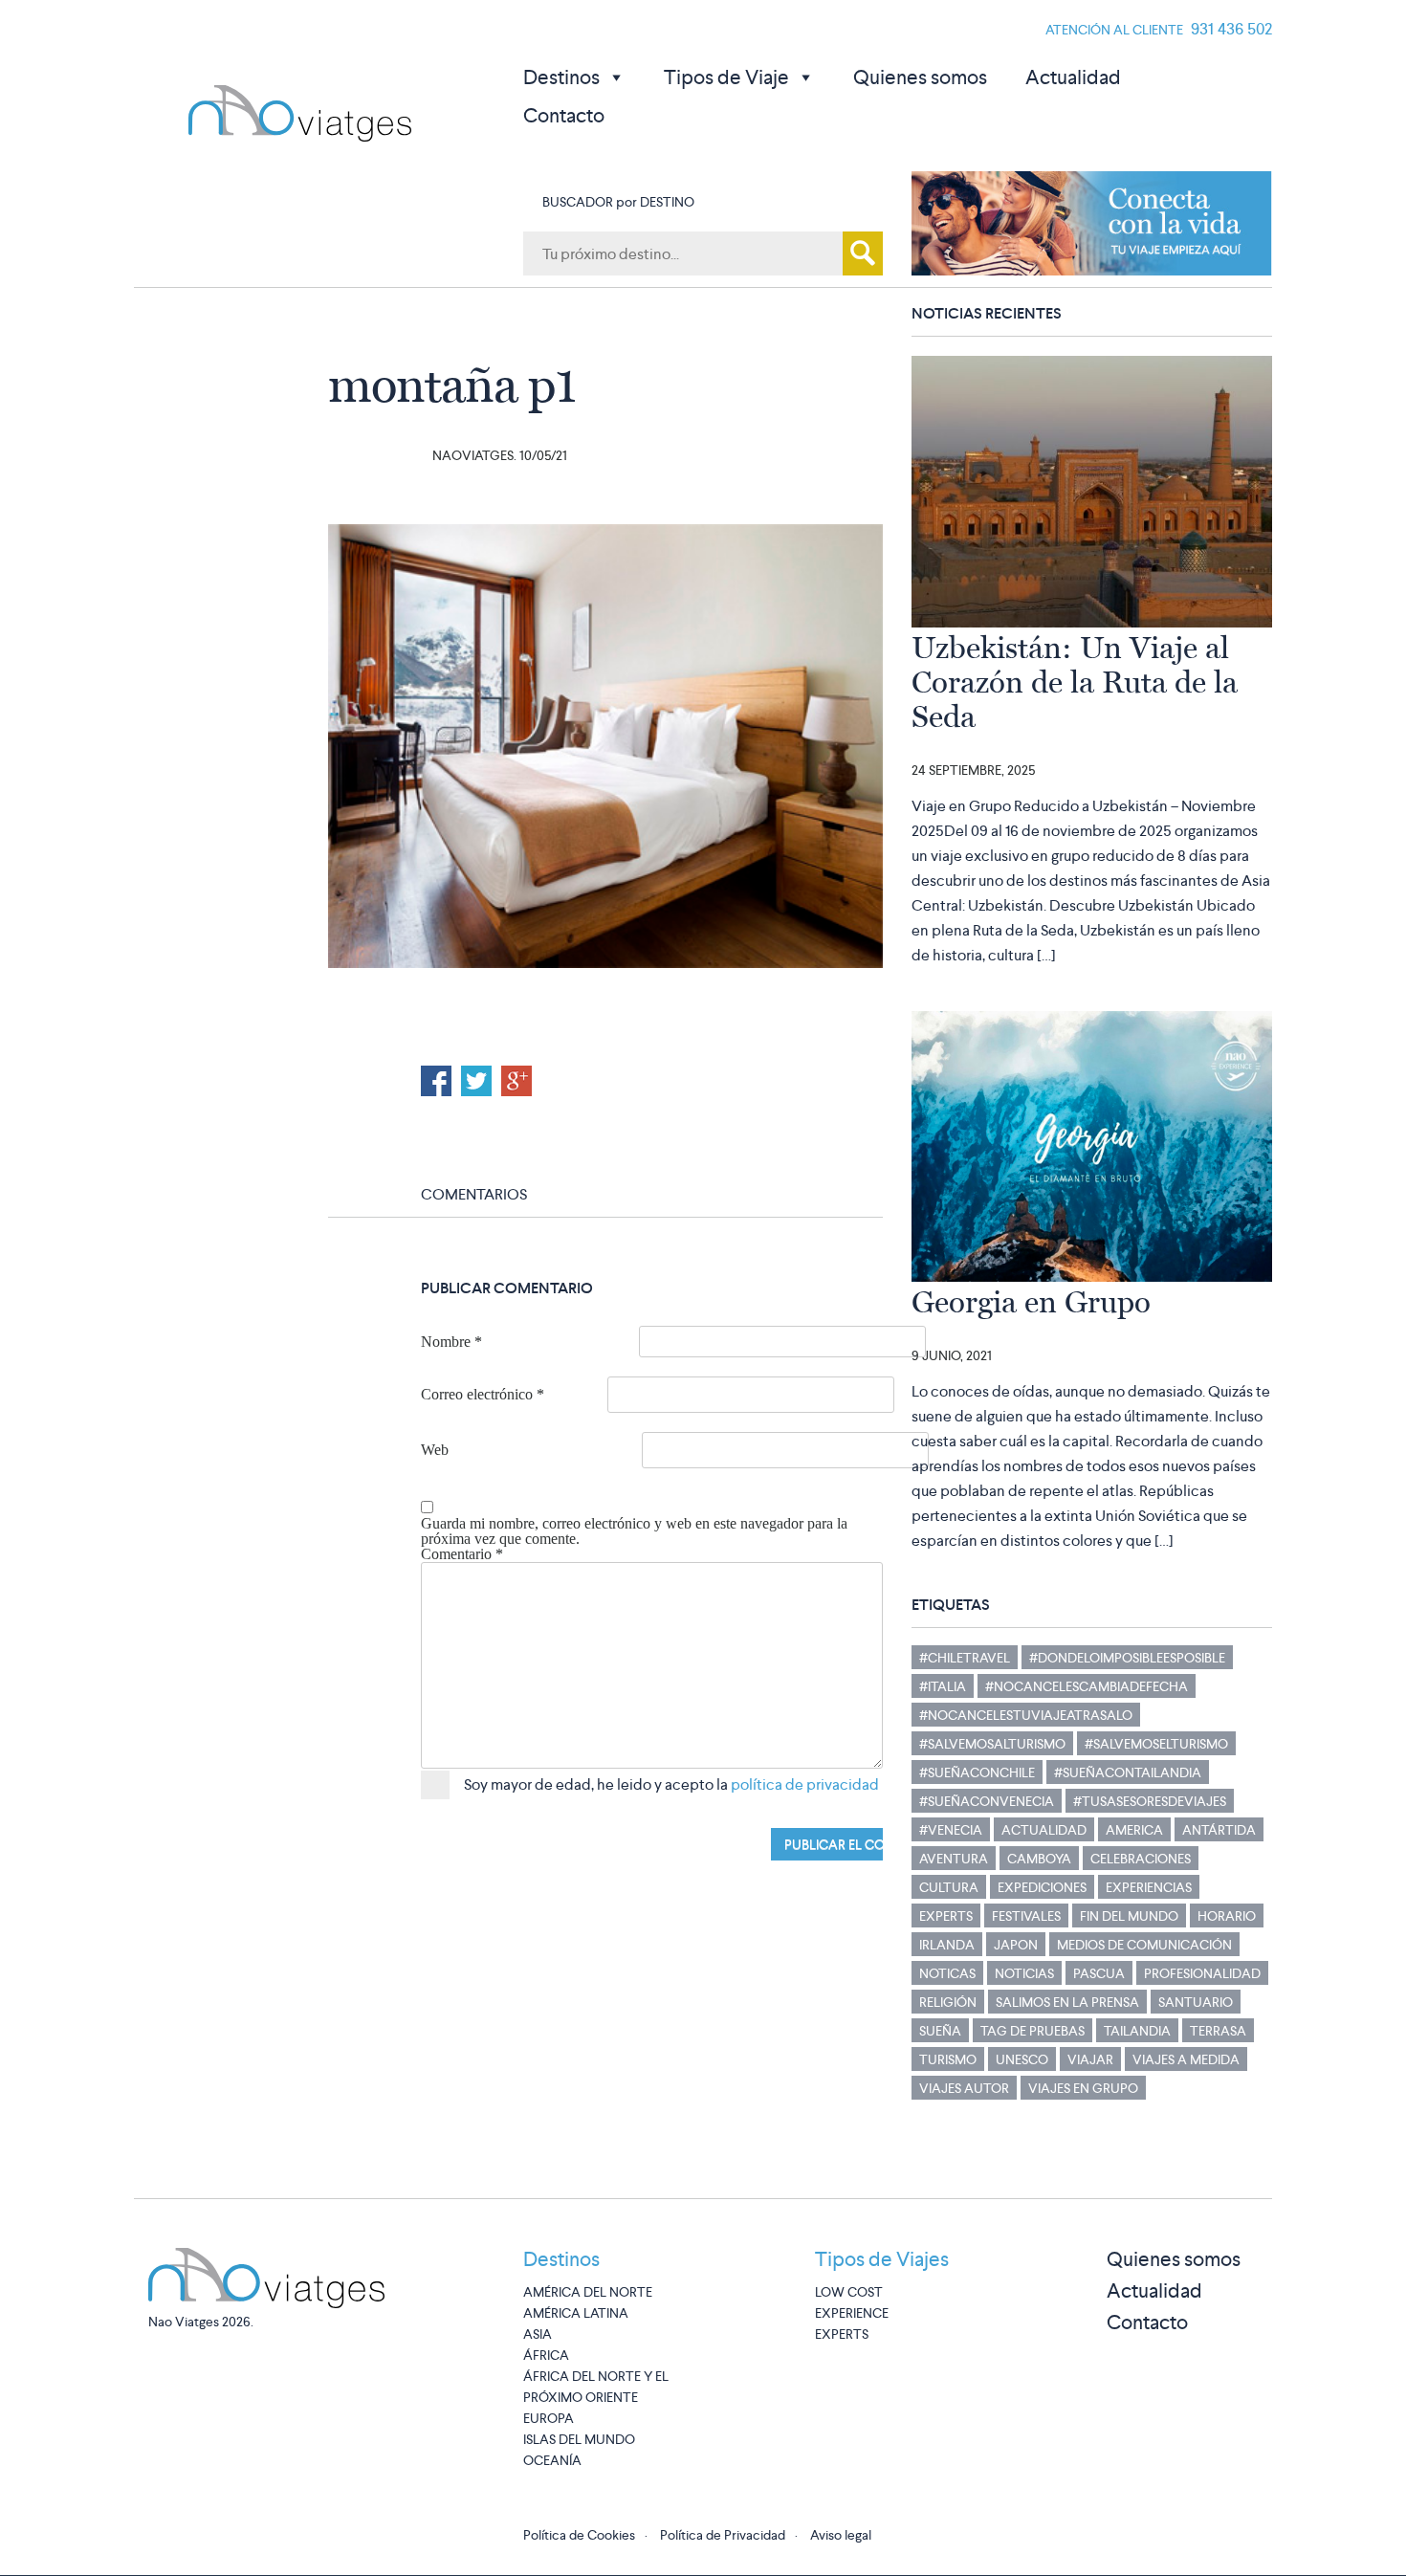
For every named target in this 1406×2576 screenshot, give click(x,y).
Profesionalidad (1202, 1973)
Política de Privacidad (723, 2535)
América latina (576, 2313)
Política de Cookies (579, 2535)
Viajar (1090, 2059)
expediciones (1042, 1887)
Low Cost (849, 2292)
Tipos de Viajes (882, 2259)
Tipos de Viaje (726, 77)
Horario (1227, 1916)
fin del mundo (1129, 1916)
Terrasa (1218, 2031)
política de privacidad (805, 1784)
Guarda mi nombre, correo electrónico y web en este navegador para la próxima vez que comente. (634, 1531)
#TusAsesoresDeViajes (1150, 1801)
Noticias (1024, 1973)
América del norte (588, 2292)
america (1134, 1830)
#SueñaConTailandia (1128, 1772)
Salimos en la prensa (1067, 2002)
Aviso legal (841, 2535)
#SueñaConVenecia (987, 1801)
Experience (852, 2313)
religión (948, 2002)
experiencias (1149, 1887)
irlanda (947, 1945)
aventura (954, 1859)
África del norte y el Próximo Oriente (596, 2387)
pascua (1099, 1973)
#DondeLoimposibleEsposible (1127, 1658)
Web (435, 1450)
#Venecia (951, 1830)
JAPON (1016, 1945)
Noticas (947, 1973)
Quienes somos (920, 77)
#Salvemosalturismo (992, 1744)
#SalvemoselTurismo (1156, 1744)
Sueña (940, 2031)
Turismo (948, 2059)
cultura (949, 1887)
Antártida (1219, 1830)
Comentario (462, 1554)
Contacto (564, 115)
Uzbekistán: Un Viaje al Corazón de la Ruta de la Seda (1075, 682)
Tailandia (1137, 2031)
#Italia (943, 1686)
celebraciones (1141, 1859)
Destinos (561, 77)
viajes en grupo (1083, 2088)
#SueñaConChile (977, 1772)
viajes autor (964, 2088)
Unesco (1022, 2059)
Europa (549, 2418)
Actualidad (1073, 77)
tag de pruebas (1033, 2031)
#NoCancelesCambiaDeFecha (1087, 1686)
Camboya (1039, 1859)
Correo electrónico (483, 1395)
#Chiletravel (965, 1658)
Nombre (451, 1342)
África (546, 2355)
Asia (538, 2334)
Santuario (1196, 2002)
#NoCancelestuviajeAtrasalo (1026, 1715)
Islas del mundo (579, 2439)
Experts (946, 1916)
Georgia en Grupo (1031, 1302)
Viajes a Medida (1186, 2059)
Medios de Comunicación (1144, 1945)
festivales (1026, 1916)
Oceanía (552, 2460)
